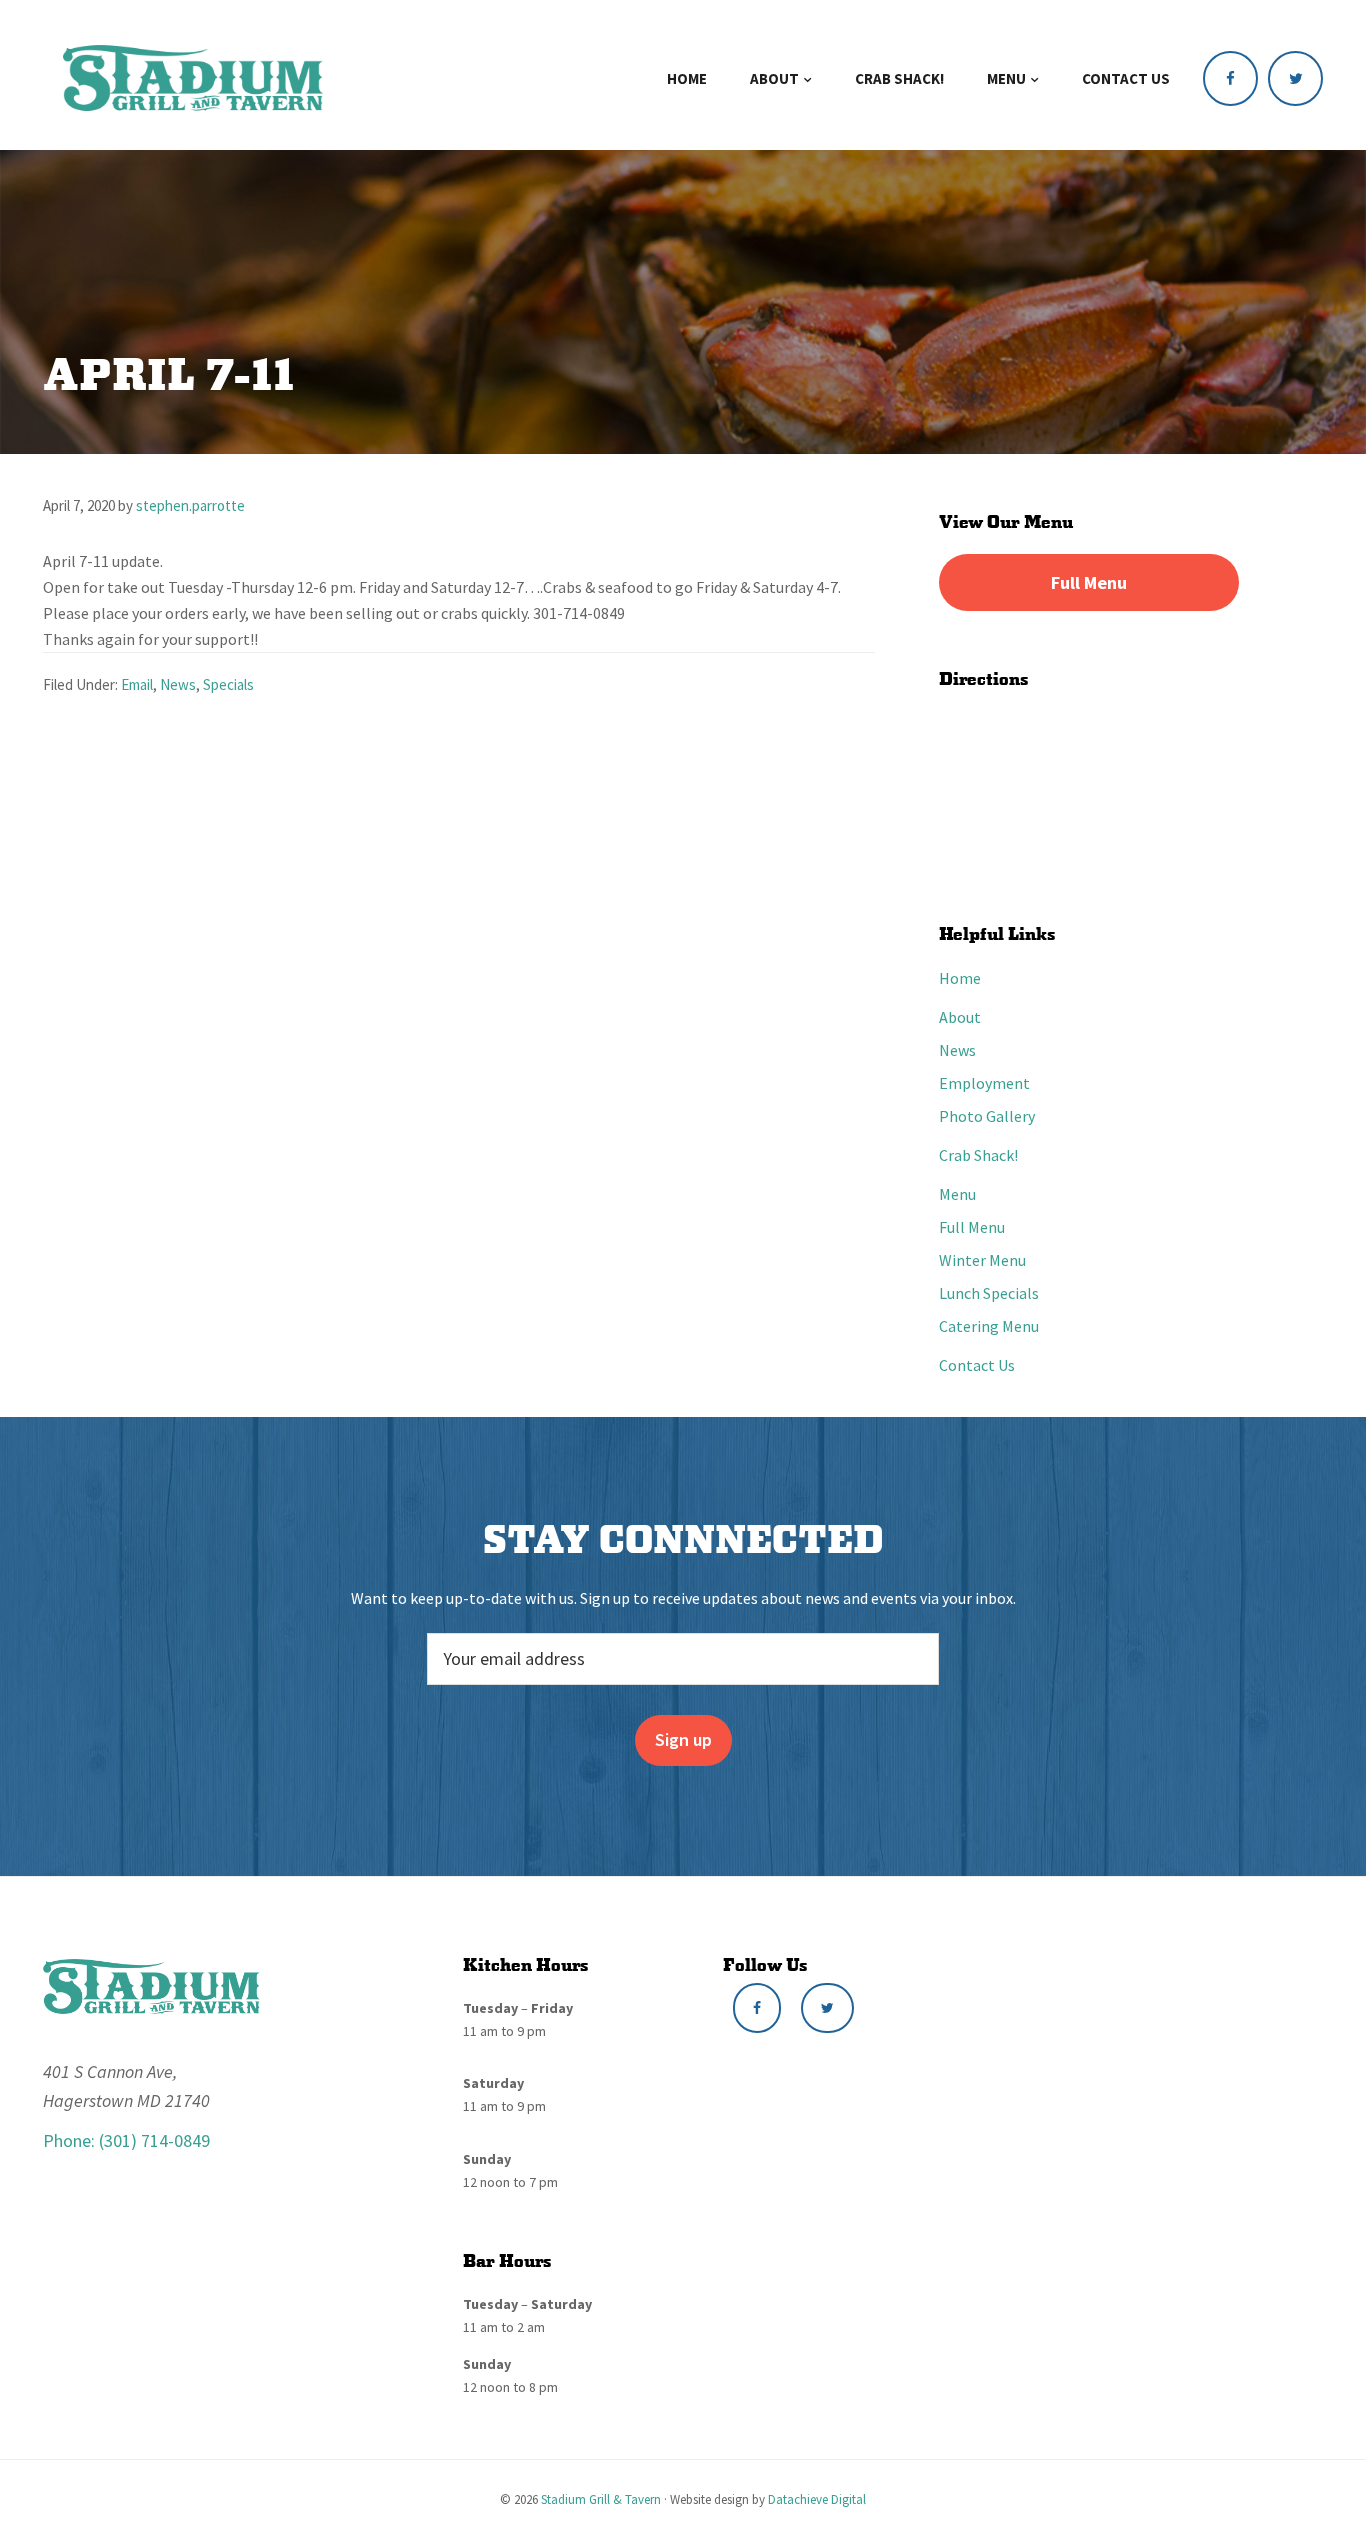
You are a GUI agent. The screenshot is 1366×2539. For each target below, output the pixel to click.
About (960, 1017)
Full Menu (1089, 582)
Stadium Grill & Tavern (601, 2499)
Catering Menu (989, 1326)
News (178, 684)
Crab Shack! (978, 1155)
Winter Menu (982, 1260)
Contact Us (977, 1365)
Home (960, 978)
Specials (228, 684)
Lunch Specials (989, 1293)
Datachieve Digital (817, 2499)
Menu (957, 1194)
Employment (984, 1083)
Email (137, 684)
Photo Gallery (987, 1116)
